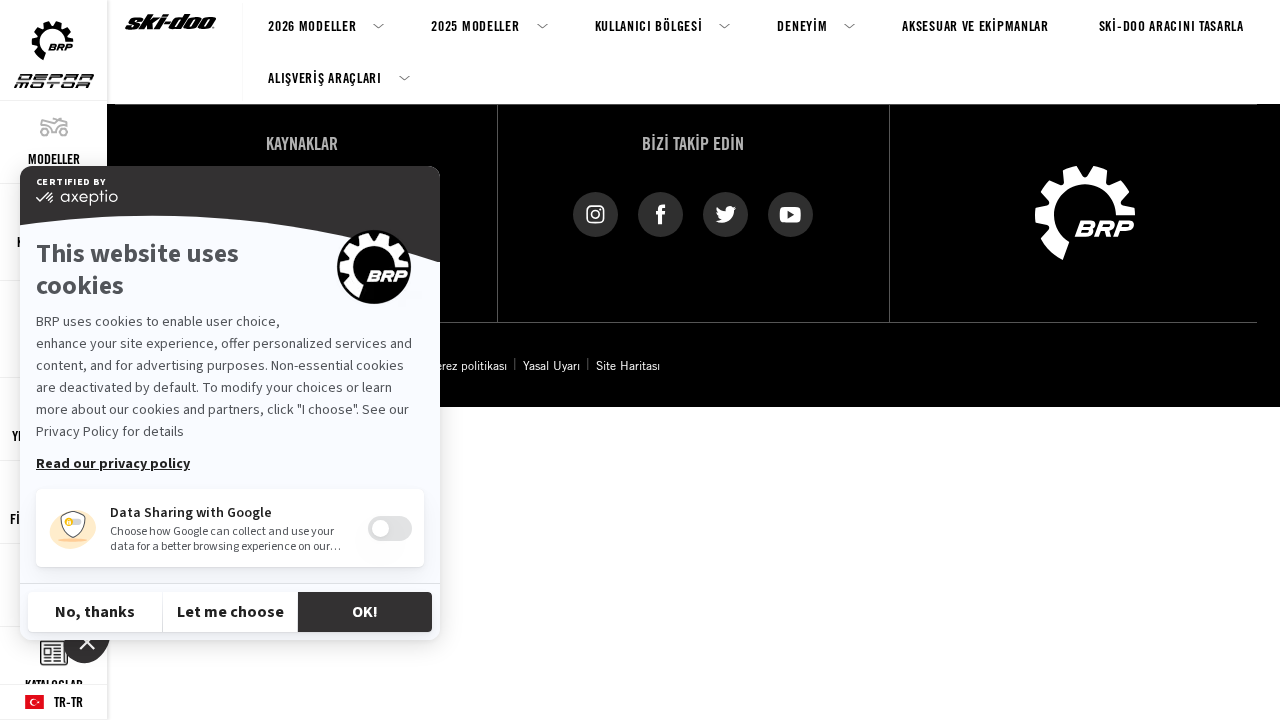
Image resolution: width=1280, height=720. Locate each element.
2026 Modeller (312, 25)
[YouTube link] (790, 213)
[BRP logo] (1085, 211)
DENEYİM (802, 25)
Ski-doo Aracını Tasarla (1171, 25)
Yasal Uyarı (551, 365)
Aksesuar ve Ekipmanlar (975, 25)
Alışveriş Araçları (325, 77)
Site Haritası (628, 365)
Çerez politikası (468, 365)
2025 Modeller (475, 25)
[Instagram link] (595, 213)
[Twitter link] (725, 213)
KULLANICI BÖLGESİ (649, 25)
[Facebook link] (660, 213)
